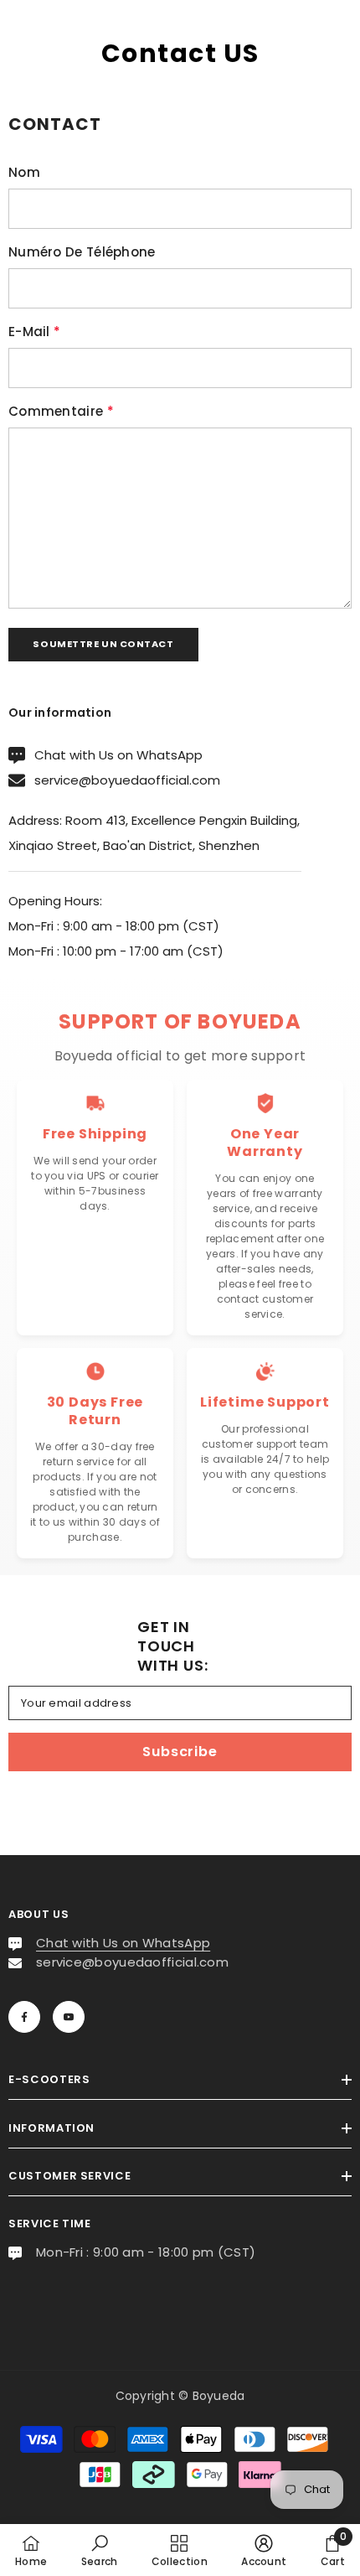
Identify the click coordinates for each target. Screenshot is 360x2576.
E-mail (34, 332)
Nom (24, 172)
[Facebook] (24, 2017)
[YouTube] (69, 2017)
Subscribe (180, 1752)
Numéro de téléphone (82, 252)
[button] (103, 645)
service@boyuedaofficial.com (127, 780)
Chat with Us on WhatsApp (118, 755)
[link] (100, 2550)
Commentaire (61, 411)
